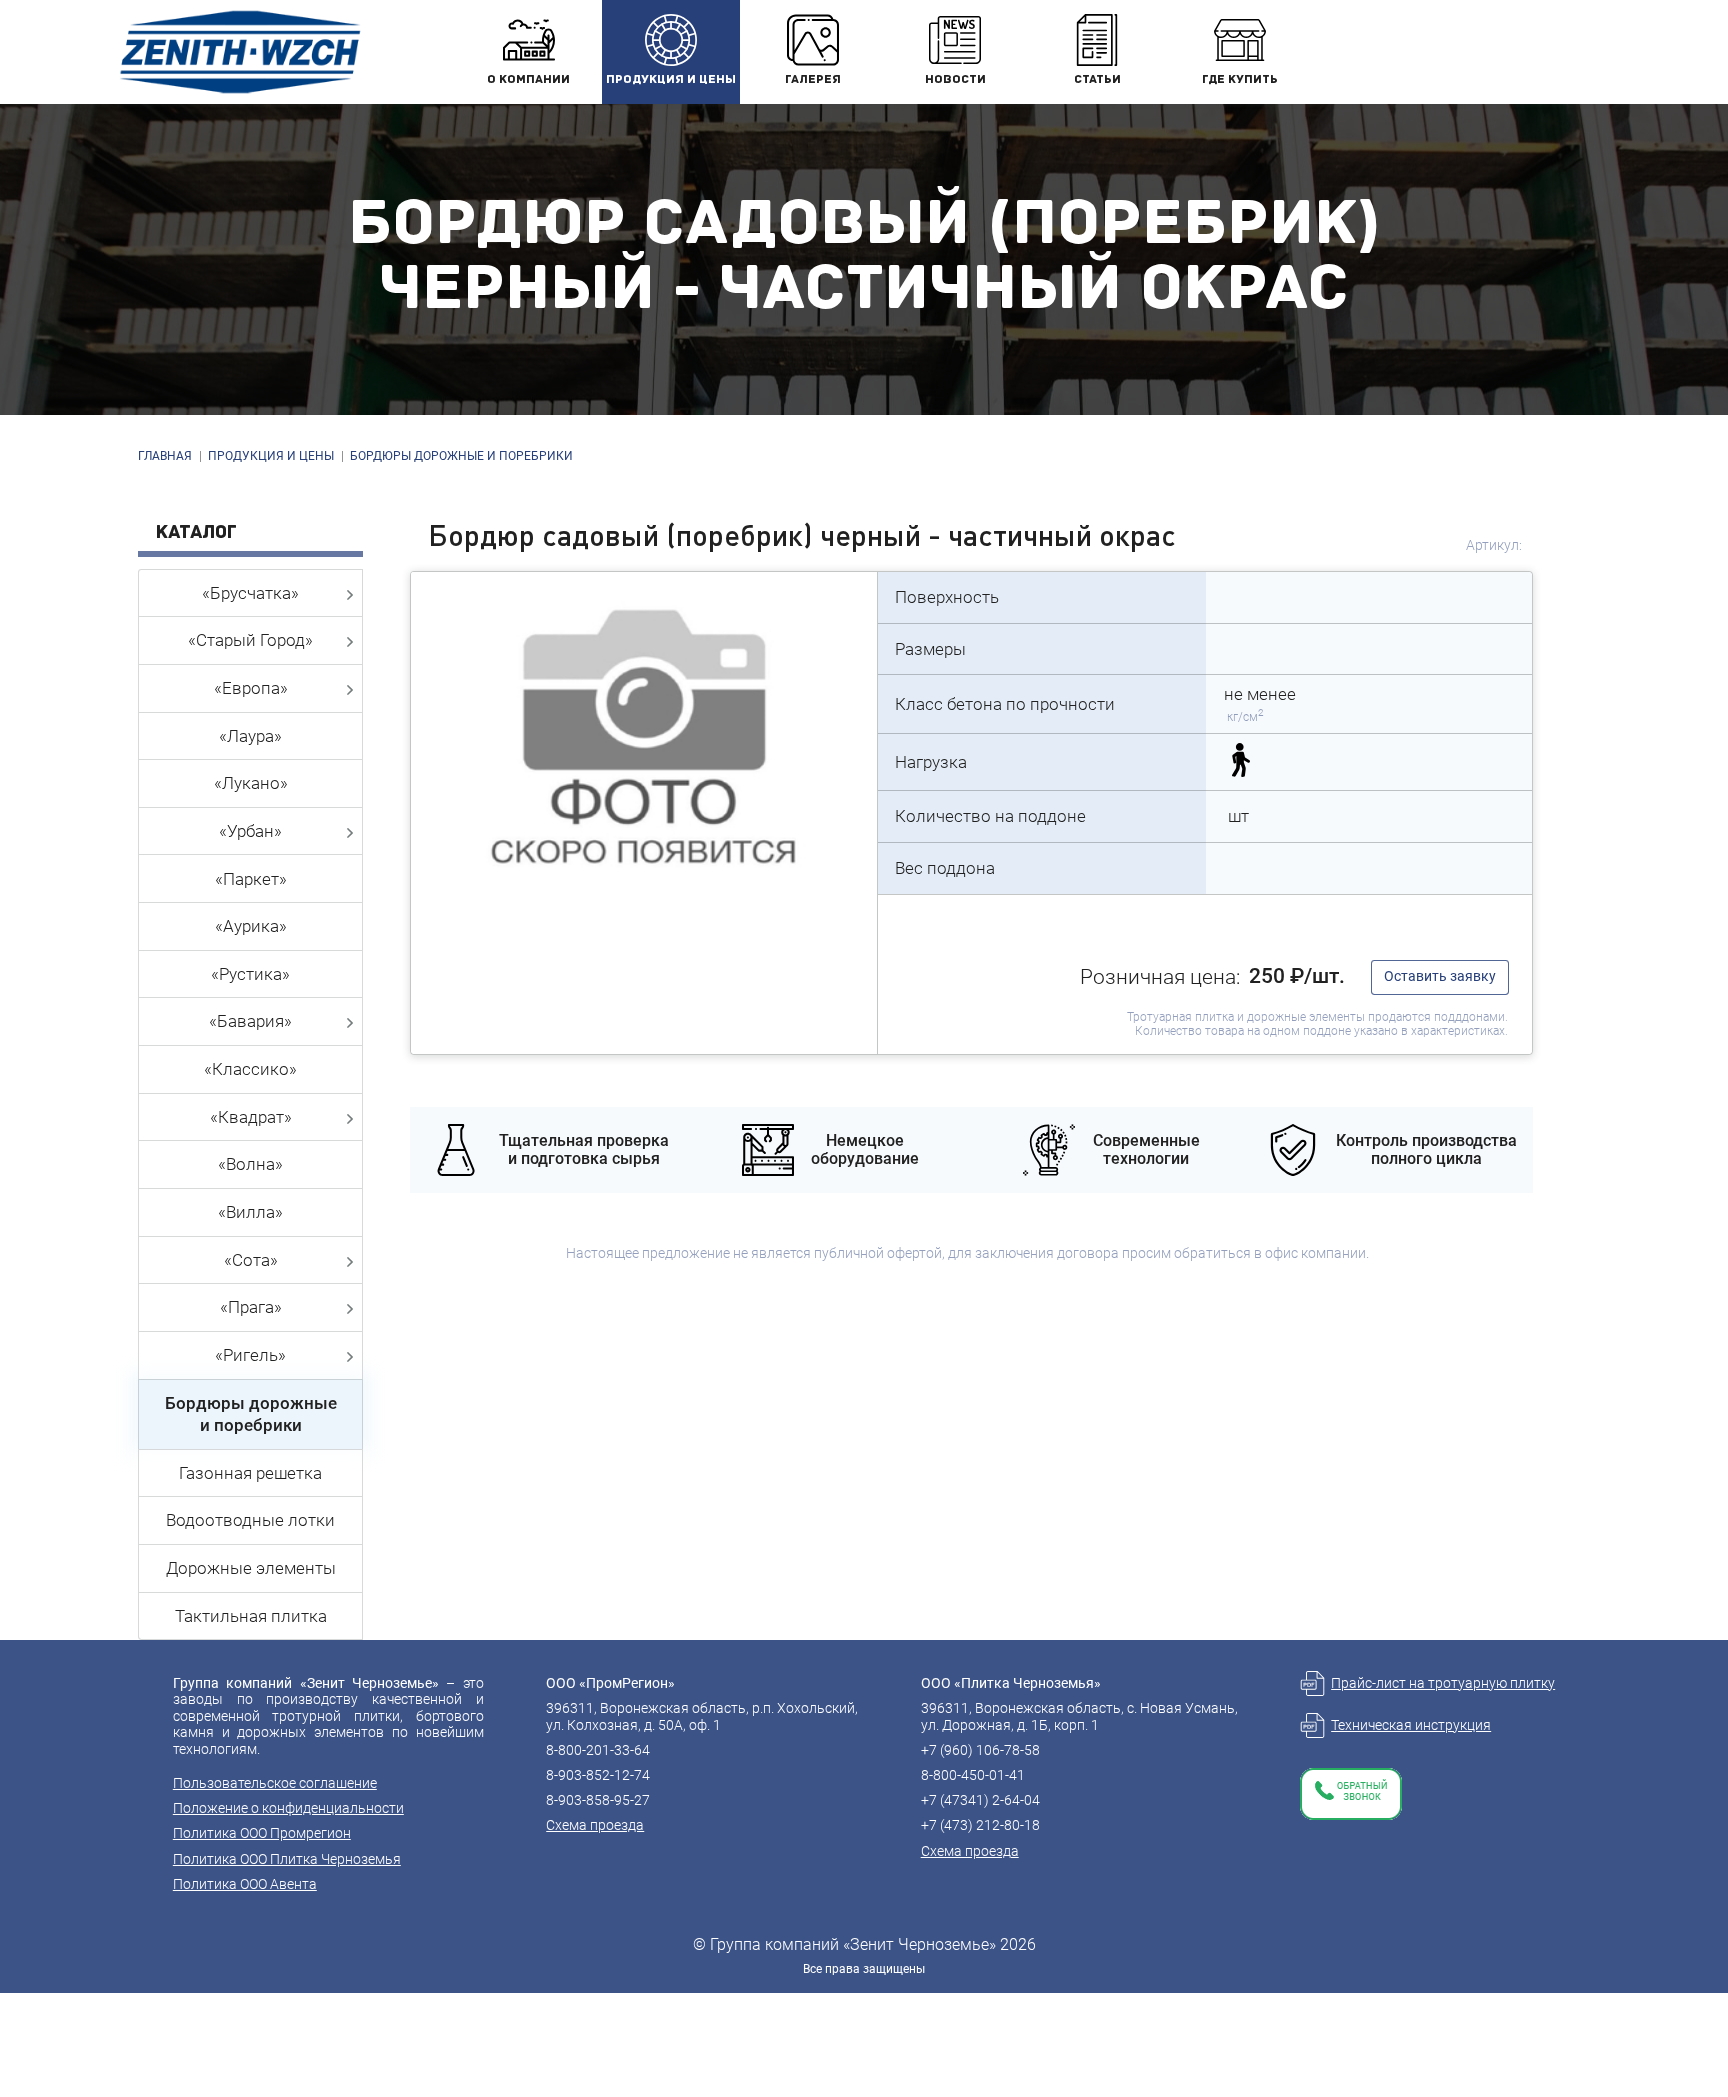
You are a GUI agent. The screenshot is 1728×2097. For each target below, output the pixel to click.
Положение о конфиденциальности (288, 1808)
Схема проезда (595, 1825)
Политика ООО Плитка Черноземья (287, 1859)
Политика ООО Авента (245, 1884)
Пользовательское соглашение (275, 1783)
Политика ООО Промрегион (262, 1833)
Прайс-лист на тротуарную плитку (1443, 1683)
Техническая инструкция (1411, 1725)
